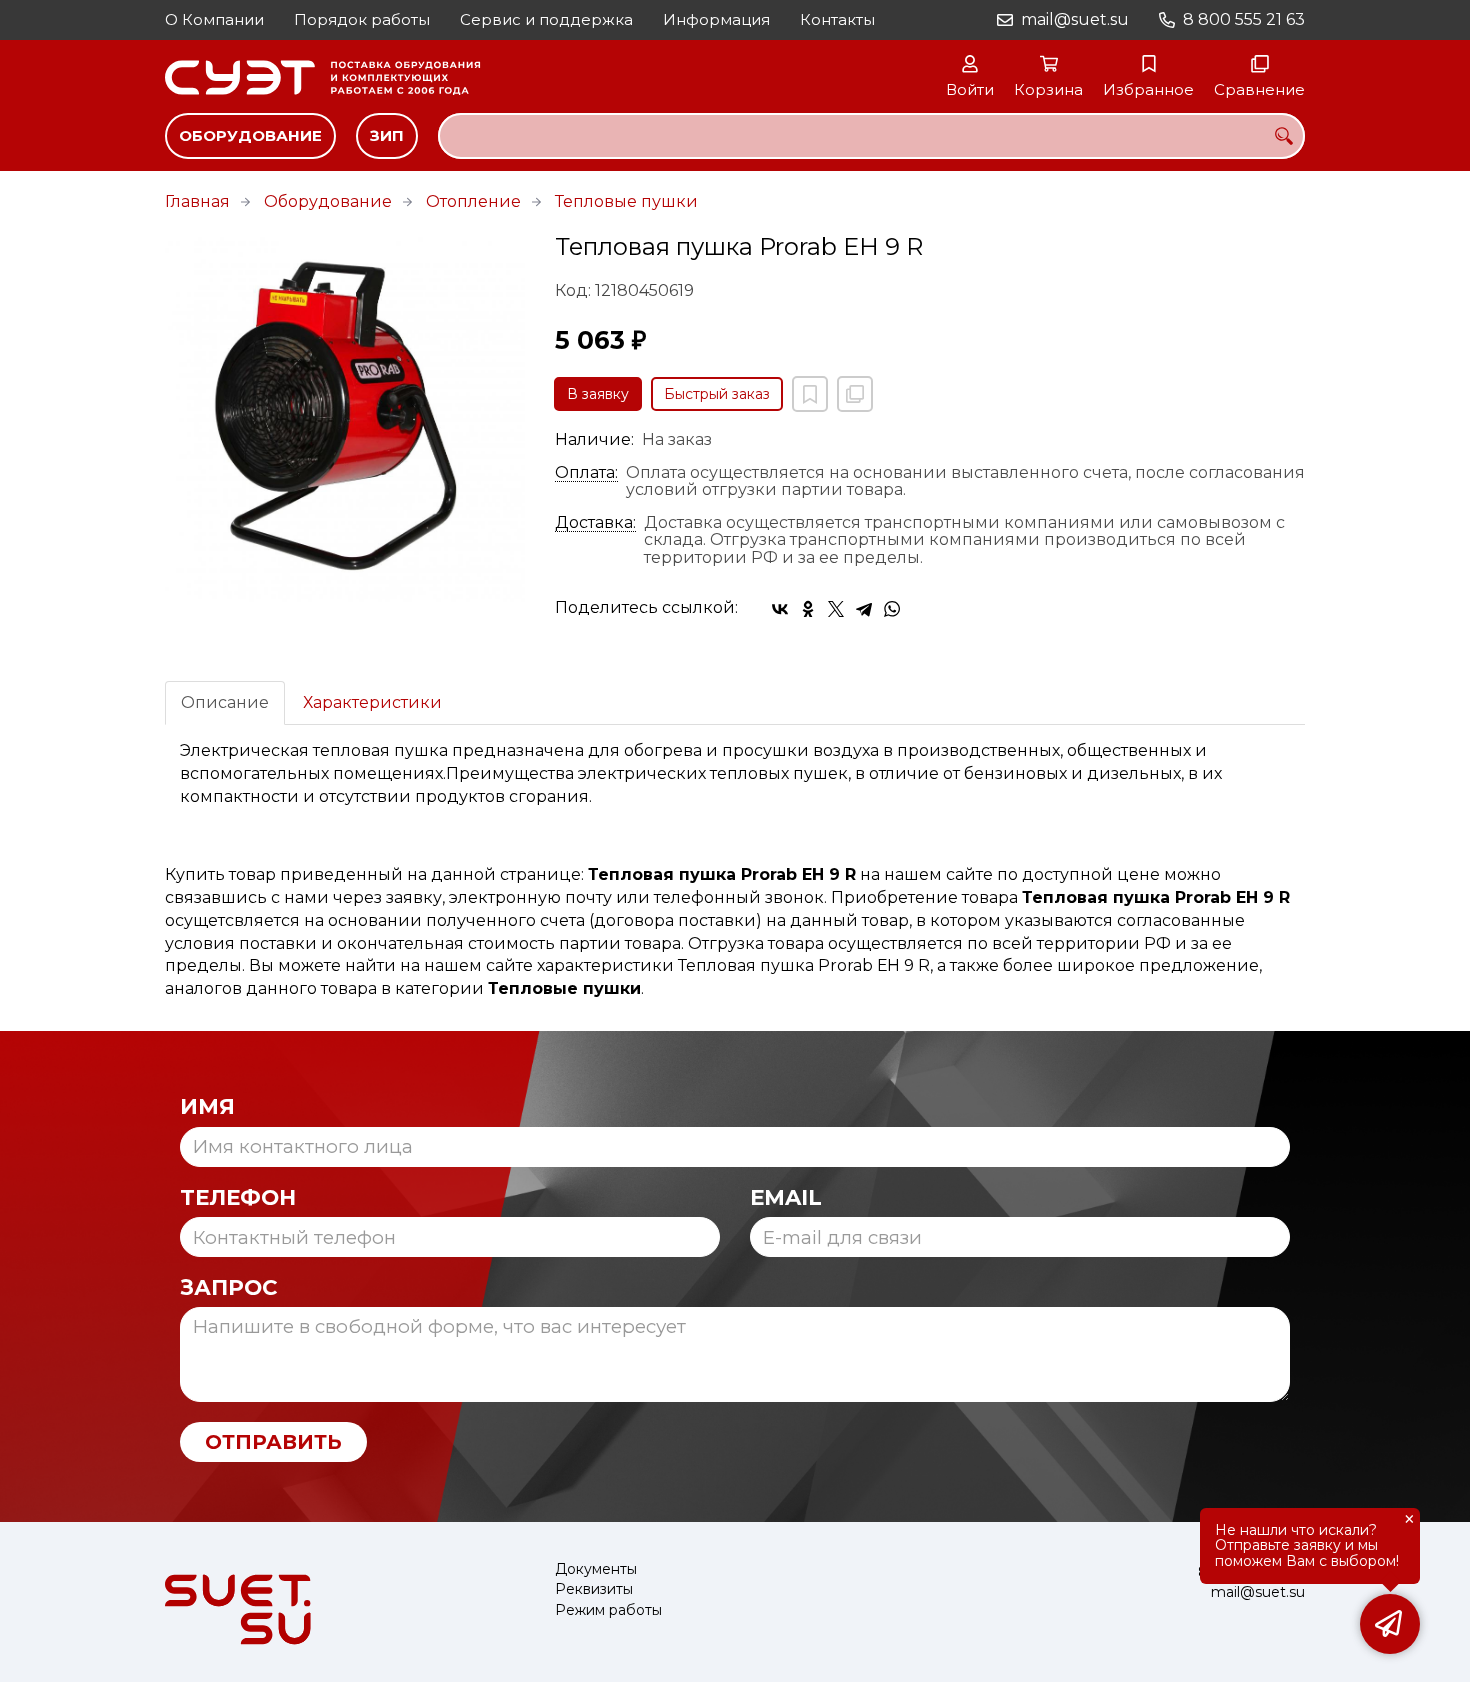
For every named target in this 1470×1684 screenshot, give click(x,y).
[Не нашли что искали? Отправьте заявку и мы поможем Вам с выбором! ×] (1390, 1624)
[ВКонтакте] (780, 609)
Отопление (473, 201)
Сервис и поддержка (546, 19)
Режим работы (608, 1610)
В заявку (598, 394)
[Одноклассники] (808, 609)
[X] (836, 609)
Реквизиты (594, 1589)
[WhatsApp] (892, 609)
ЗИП (387, 135)
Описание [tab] (225, 702)
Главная (197, 201)
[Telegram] (864, 609)
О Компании (214, 19)
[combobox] (871, 136)
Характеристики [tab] (372, 702)
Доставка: (595, 523)
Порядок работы (362, 19)
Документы (596, 1569)
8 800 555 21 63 (1244, 19)
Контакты (837, 19)
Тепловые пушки (626, 201)
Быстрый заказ (717, 394)
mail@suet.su (1075, 19)
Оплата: (586, 473)
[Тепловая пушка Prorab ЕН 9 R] (345, 418)
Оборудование (250, 135)
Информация (716, 19)
